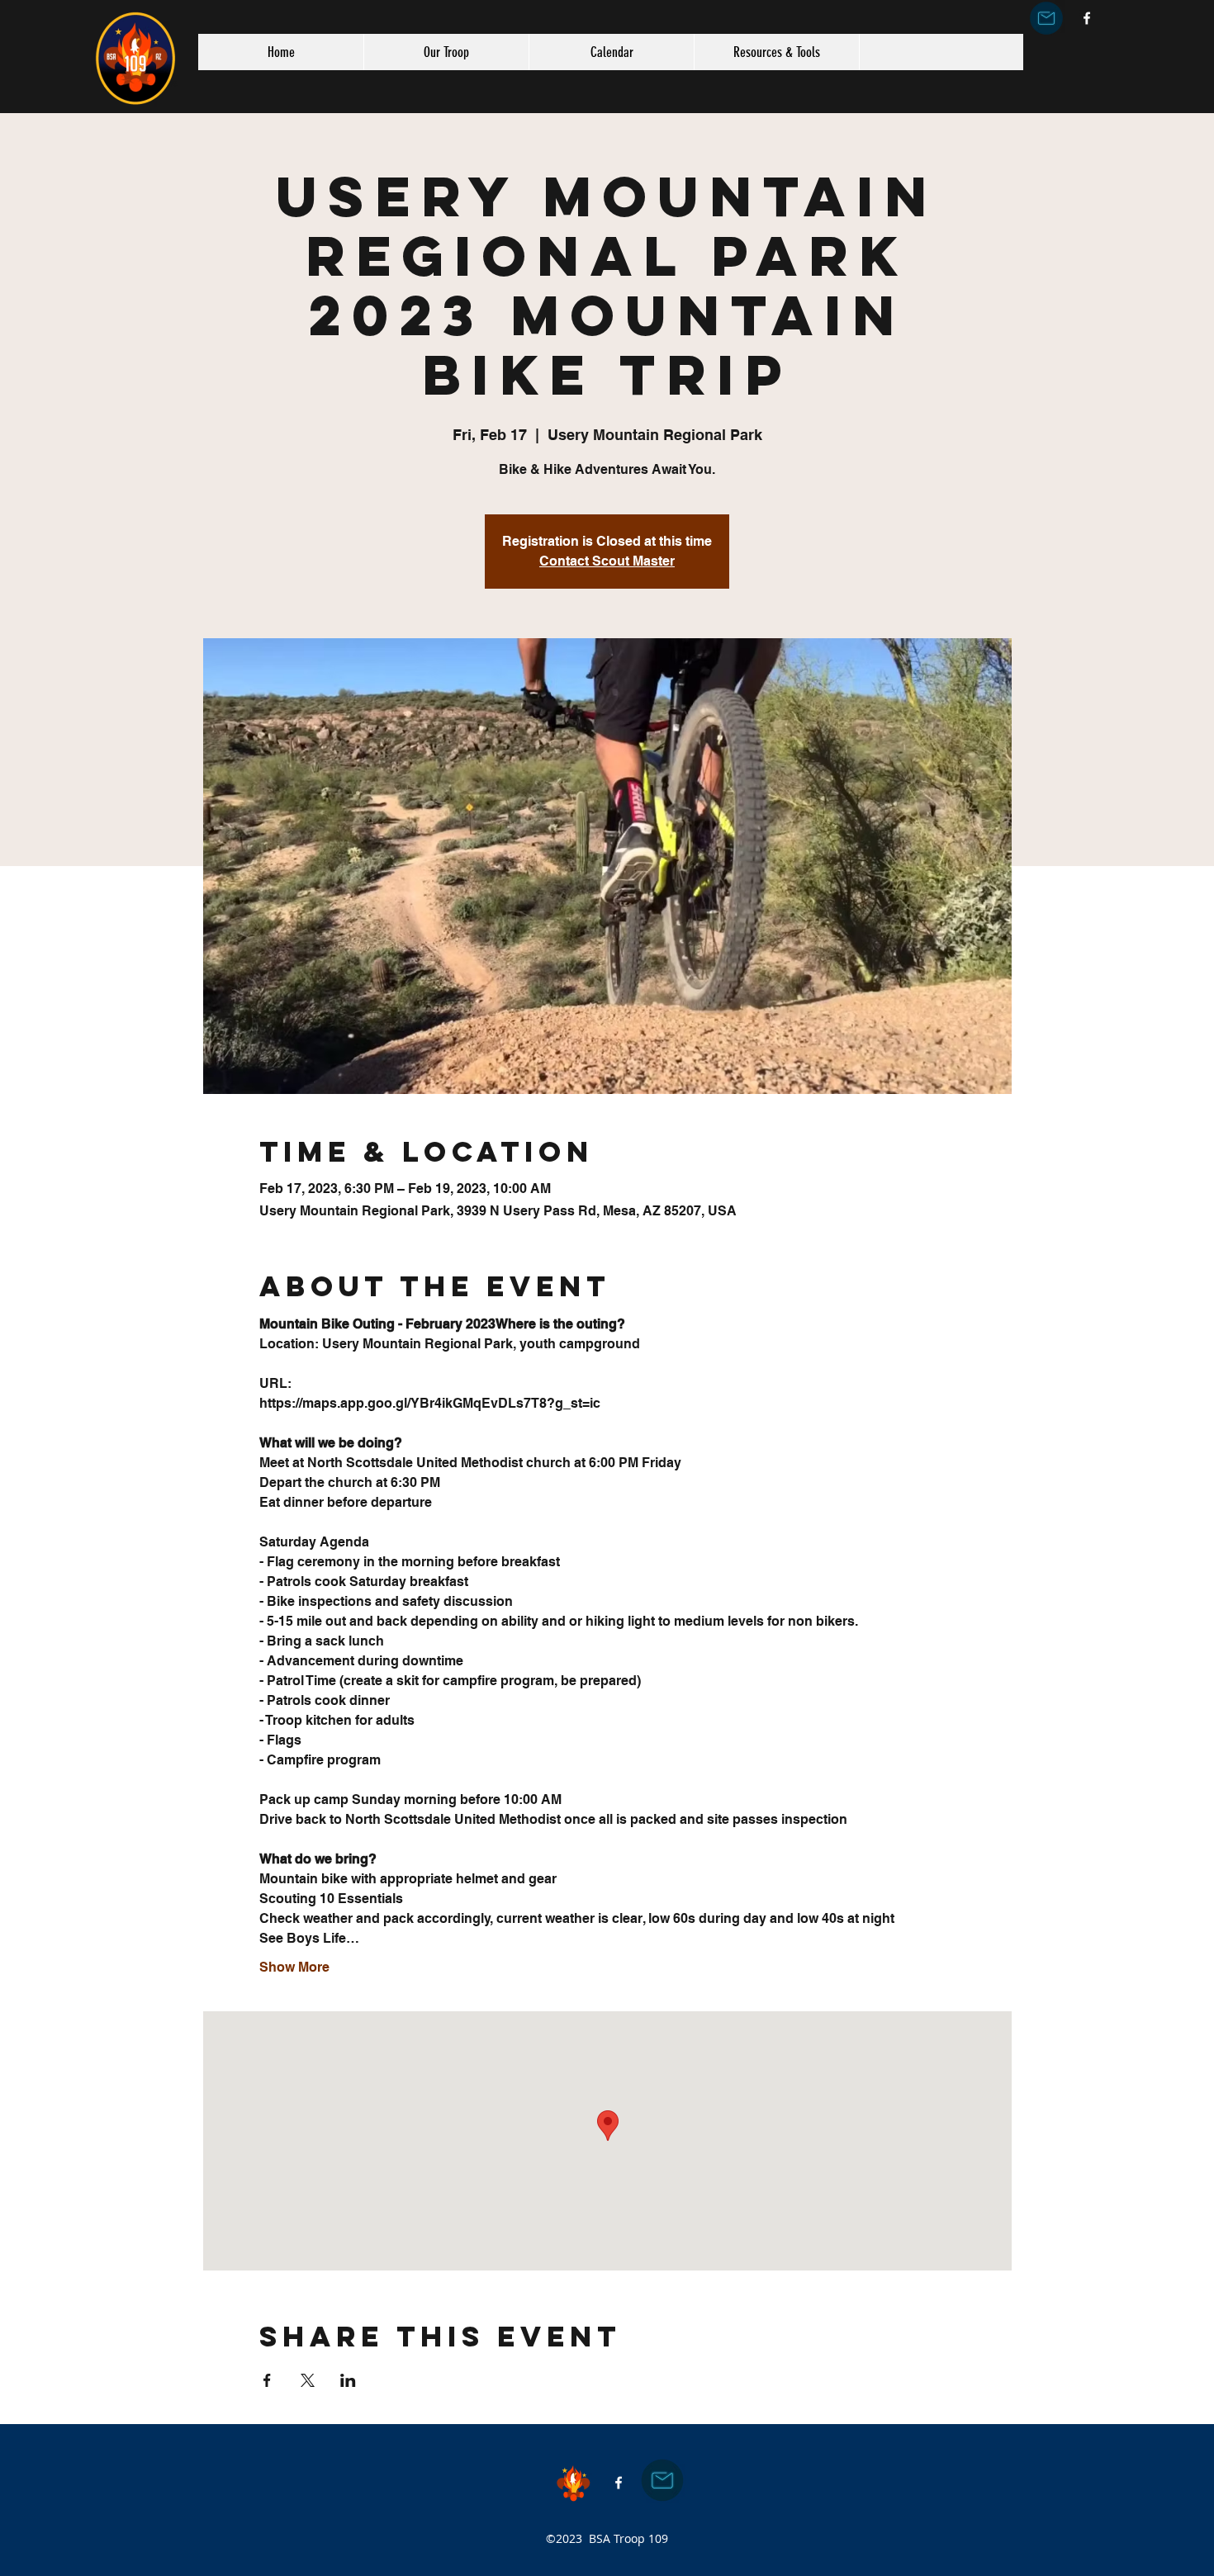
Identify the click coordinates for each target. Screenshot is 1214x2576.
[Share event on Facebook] (267, 2380)
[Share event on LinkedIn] (348, 2380)
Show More (294, 1967)
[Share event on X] (308, 2380)
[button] (446, 52)
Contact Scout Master (607, 561)
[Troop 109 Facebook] (1087, 18)
